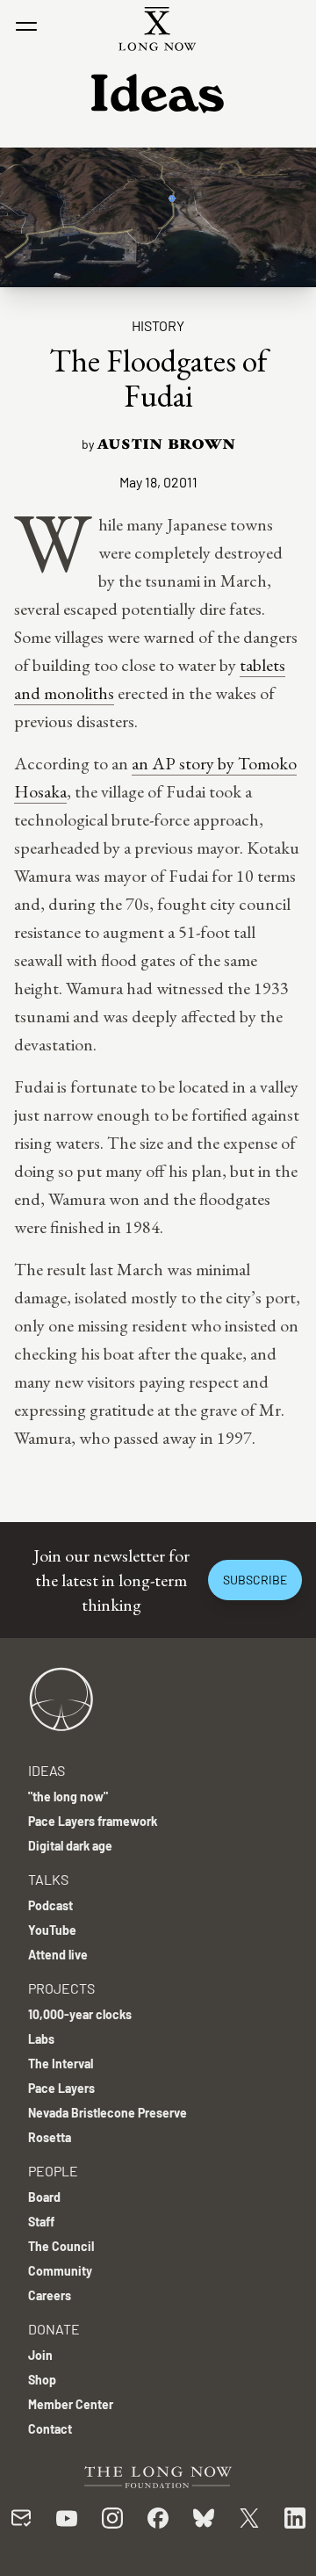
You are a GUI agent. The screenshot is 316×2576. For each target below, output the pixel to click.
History (158, 325)
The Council (61, 2246)
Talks (48, 1879)
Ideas (47, 1770)
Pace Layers (61, 2088)
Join (40, 2355)
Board (44, 2197)
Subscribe (255, 1580)
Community (60, 2271)
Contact (50, 2429)
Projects (61, 1988)
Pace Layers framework (93, 1821)
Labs (41, 2039)
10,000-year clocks (80, 2014)
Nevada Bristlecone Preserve (108, 2113)
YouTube (52, 1930)
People (53, 2171)
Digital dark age (70, 1846)
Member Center (71, 2404)
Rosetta (50, 2137)
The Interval (61, 2064)
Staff (41, 2222)
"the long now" (68, 1797)
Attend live (58, 1955)
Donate (54, 2329)
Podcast (50, 1905)
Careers (50, 2295)
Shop (42, 2380)
